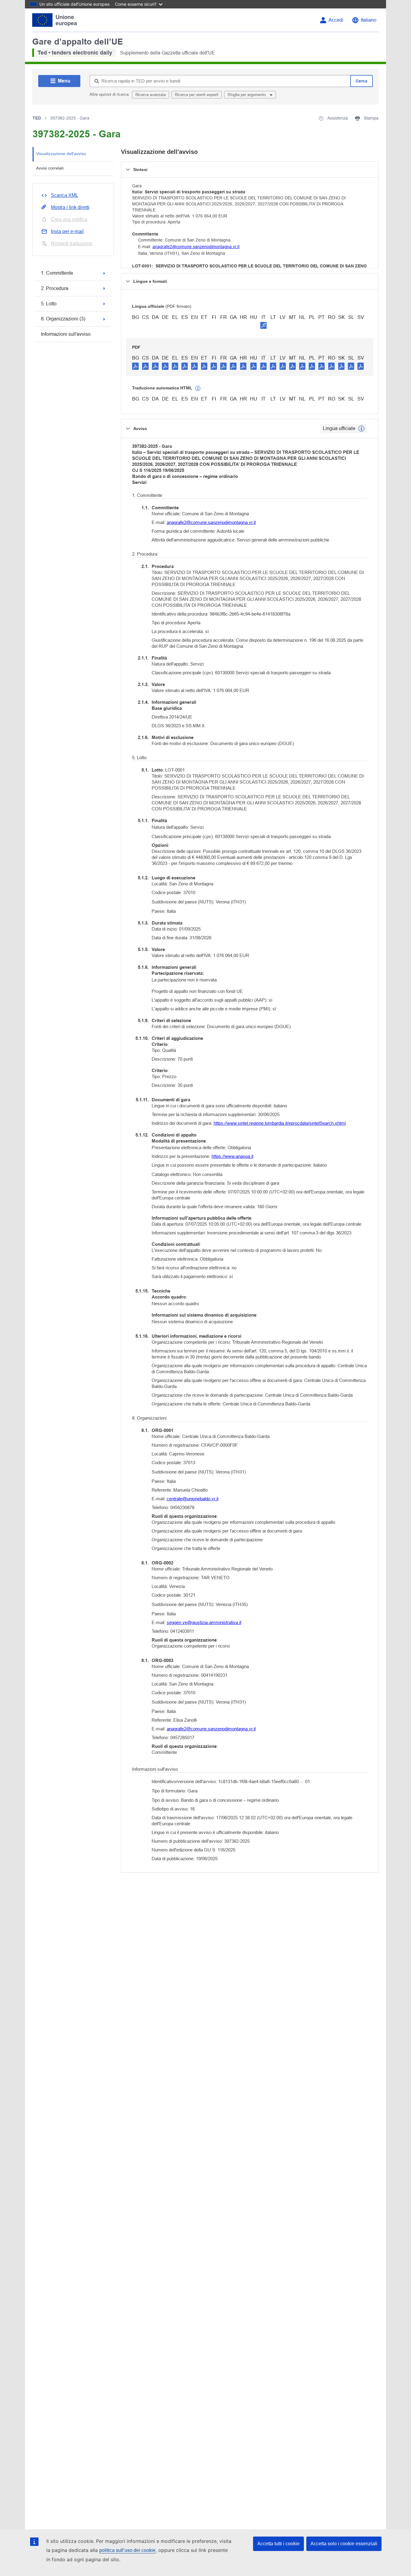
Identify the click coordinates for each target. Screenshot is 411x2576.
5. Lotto (49, 304)
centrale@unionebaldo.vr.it (193, 1499)
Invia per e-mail (67, 231)
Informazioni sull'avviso (66, 334)
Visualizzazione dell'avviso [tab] (61, 154)
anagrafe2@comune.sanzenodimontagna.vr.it (196, 247)
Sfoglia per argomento (247, 95)
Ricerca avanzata (151, 95)
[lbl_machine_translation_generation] (198, 388)
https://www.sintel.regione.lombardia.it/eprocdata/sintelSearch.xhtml (280, 1123)
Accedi (336, 20)
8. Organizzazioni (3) (63, 319)
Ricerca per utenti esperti (197, 95)
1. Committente (57, 273)
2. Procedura (55, 288)
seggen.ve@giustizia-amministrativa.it (204, 1622)
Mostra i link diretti (70, 207)
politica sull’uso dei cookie (127, 2550)
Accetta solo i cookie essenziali (344, 2544)
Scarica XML (65, 195)
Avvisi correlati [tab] (50, 168)
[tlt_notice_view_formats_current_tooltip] (361, 429)
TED (37, 118)
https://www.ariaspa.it (232, 1156)
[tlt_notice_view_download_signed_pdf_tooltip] (264, 325)
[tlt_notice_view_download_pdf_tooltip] (135, 366)
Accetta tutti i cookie (278, 2544)
